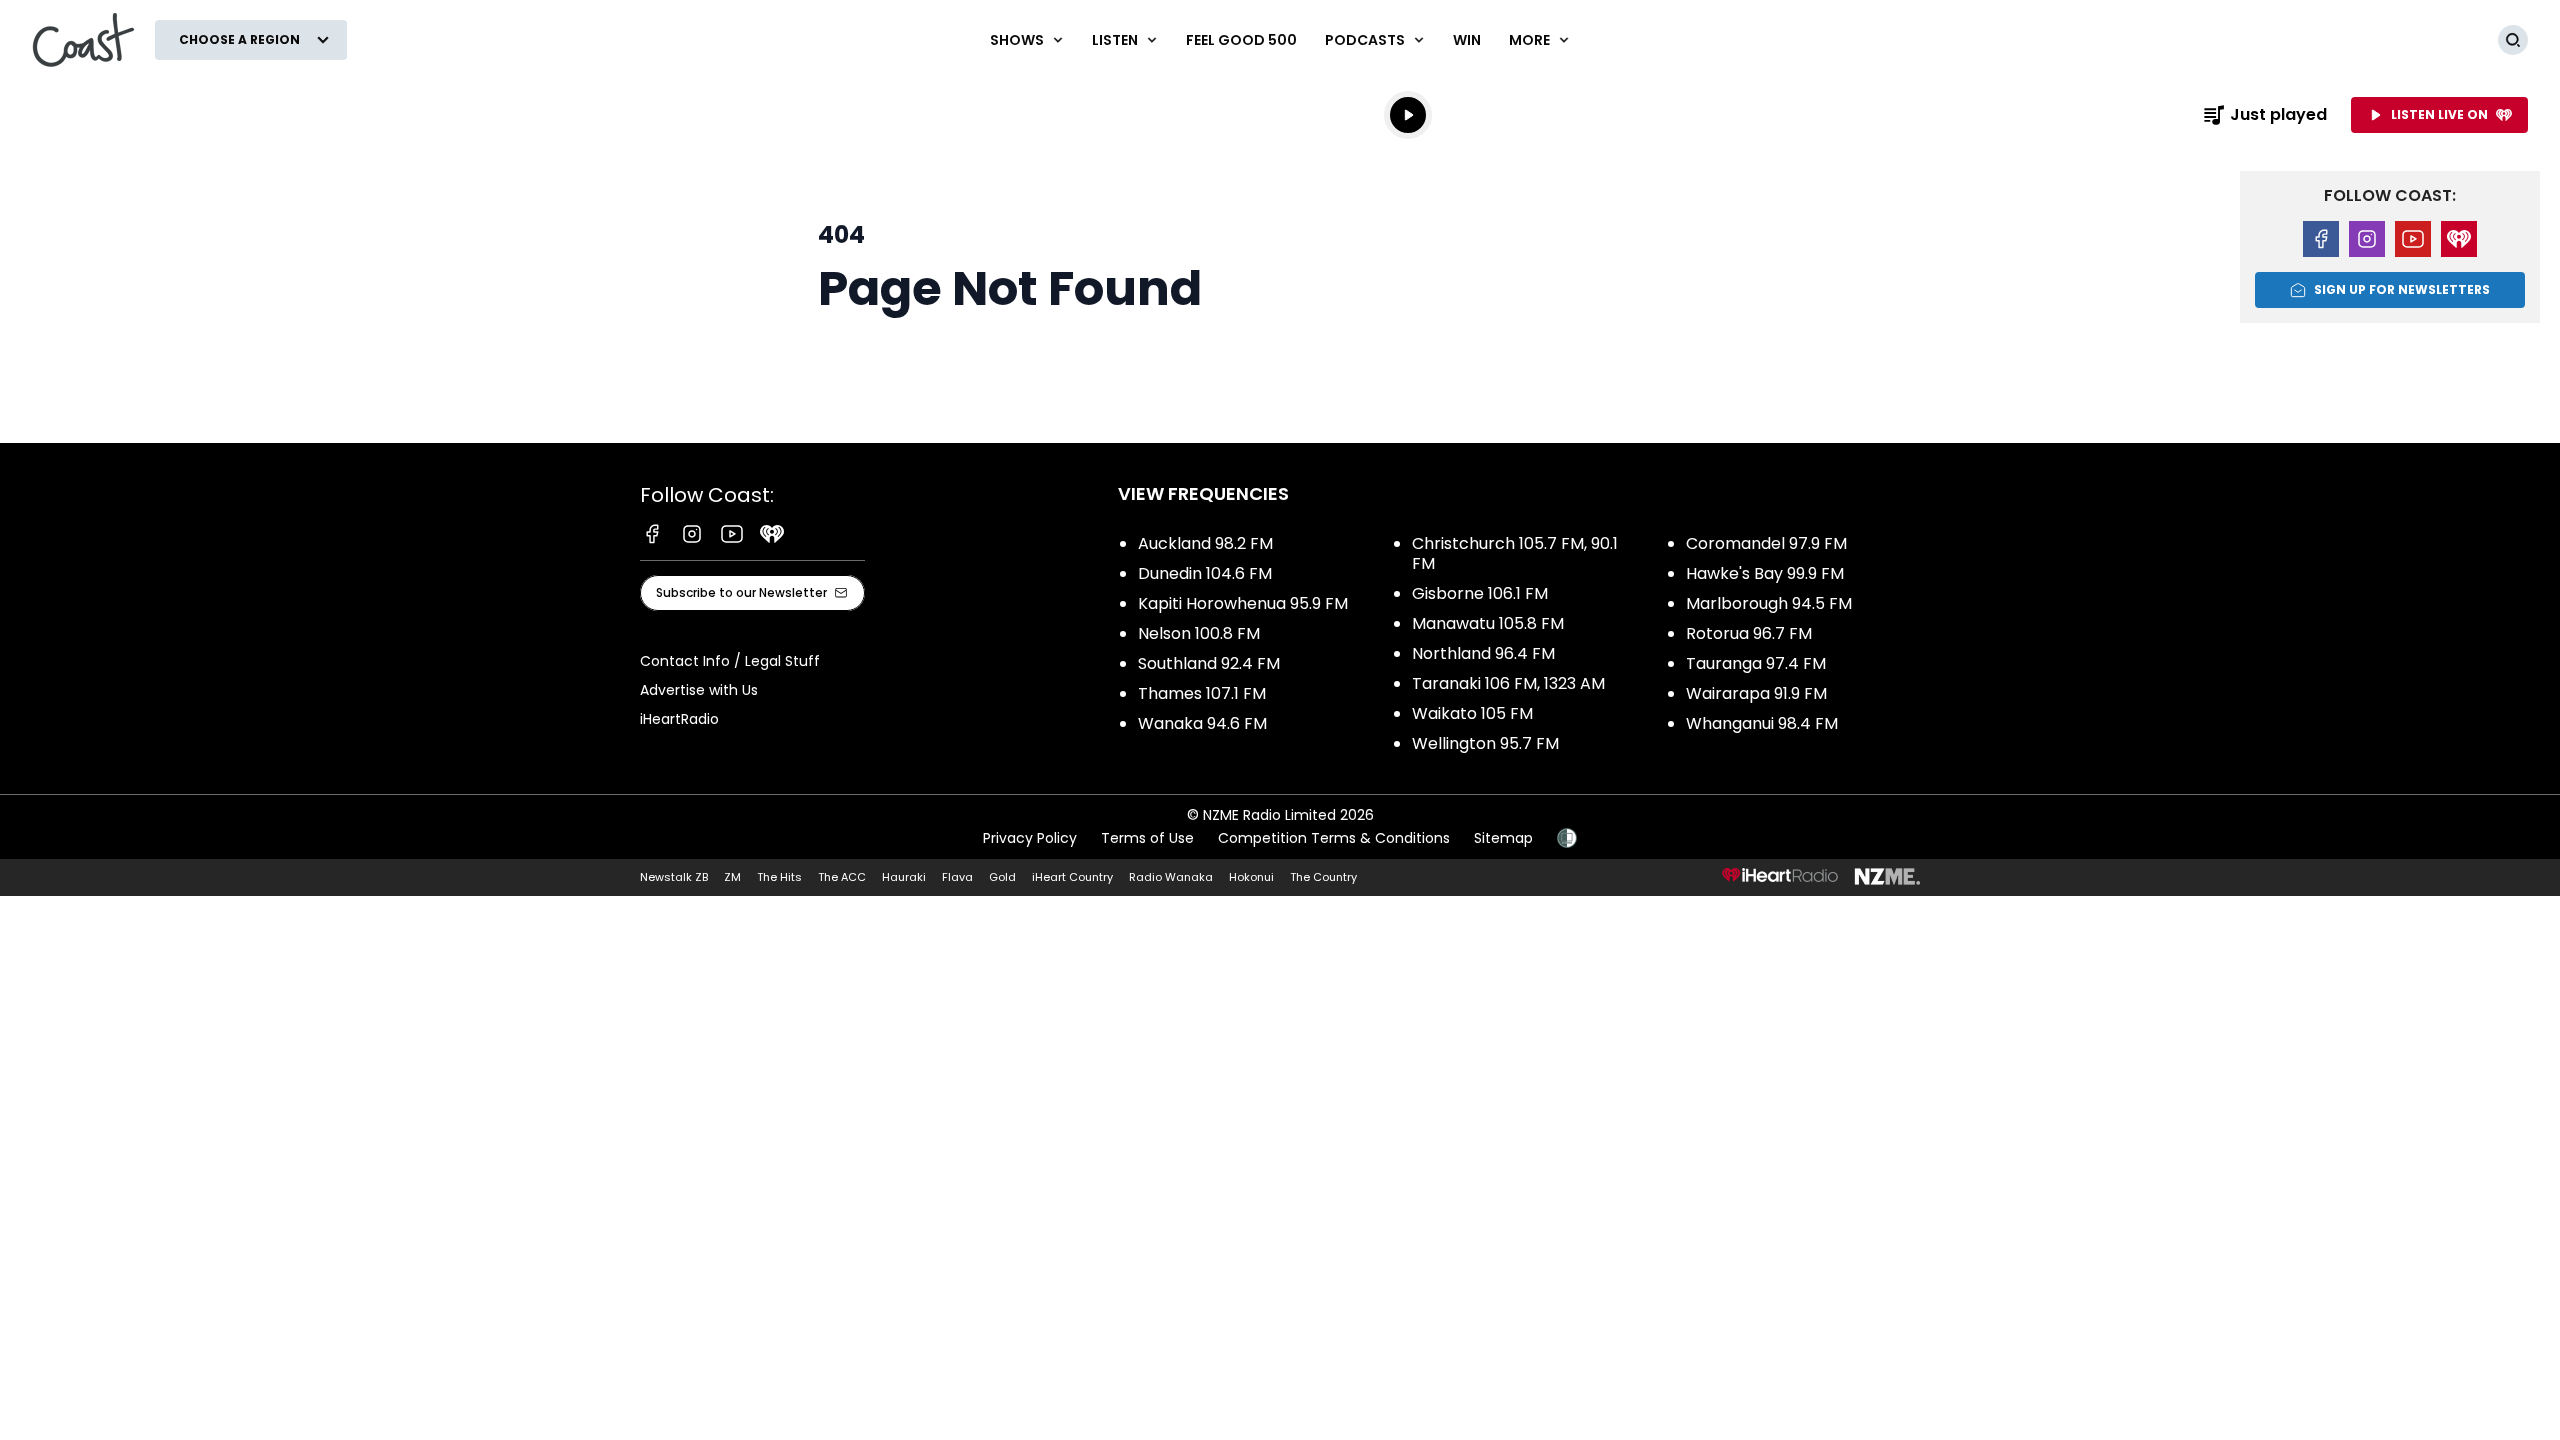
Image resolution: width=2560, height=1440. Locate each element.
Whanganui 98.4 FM (1762, 723)
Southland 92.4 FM (1209, 663)
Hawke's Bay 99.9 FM (1765, 573)
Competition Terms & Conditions (1334, 838)
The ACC (842, 877)
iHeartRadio (679, 719)
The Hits (779, 877)
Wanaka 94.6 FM (1202, 723)
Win (1467, 40)
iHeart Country (1072, 877)
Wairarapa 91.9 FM (1756, 693)
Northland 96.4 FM (1483, 653)
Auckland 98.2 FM (1205, 543)
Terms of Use (1147, 838)
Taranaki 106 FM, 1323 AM (1508, 683)
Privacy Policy (1030, 838)
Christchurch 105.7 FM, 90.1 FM (1515, 553)
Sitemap (1503, 838)
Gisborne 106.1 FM (1480, 593)
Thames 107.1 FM (1202, 693)
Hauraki (904, 877)
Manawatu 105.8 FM (1488, 623)
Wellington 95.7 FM (1485, 743)
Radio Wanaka (1171, 877)
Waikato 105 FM (1472, 713)
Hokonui (1251, 877)
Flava (957, 877)
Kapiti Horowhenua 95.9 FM (1243, 603)
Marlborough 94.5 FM (1769, 603)
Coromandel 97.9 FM (1766, 543)
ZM (732, 877)
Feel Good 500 (1241, 40)
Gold (1002, 877)
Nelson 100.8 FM (1199, 633)
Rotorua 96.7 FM (1749, 633)
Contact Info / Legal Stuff (730, 661)
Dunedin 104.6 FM (1205, 573)
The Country (1323, 877)
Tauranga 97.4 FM (1756, 663)
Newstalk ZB (674, 877)
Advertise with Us (699, 690)
